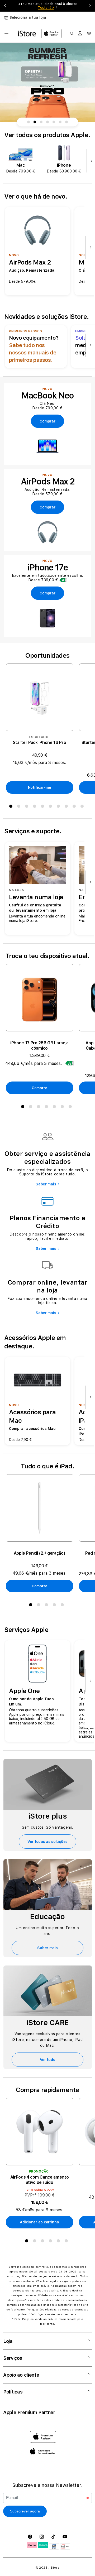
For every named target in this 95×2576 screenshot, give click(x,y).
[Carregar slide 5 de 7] (54, 122)
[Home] (27, 33)
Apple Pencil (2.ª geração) (40, 1553)
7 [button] (59, 807)
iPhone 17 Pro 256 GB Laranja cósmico (39, 1046)
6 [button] (51, 807)
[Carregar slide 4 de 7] (47, 122)
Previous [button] (5, 6)
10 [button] (83, 807)
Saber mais (46, 1184)
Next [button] (90, 6)
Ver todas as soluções (47, 1842)
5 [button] (44, 807)
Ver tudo (48, 2060)
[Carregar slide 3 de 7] (41, 122)
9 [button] (75, 807)
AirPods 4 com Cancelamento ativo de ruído (40, 2180)
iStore (54, 2568)
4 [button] (36, 807)
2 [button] (20, 807)
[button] (6, 33)
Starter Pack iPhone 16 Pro (40, 742)
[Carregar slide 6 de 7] (60, 122)
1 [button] (12, 807)
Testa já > (46, 8)
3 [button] (28, 807)
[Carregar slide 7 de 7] (66, 122)
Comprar (39, 1088)
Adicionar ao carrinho (39, 2222)
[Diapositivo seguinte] (90, 161)
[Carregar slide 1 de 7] (28, 122)
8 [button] (67, 807)
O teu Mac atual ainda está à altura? (47, 6)
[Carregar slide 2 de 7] (35, 122)
